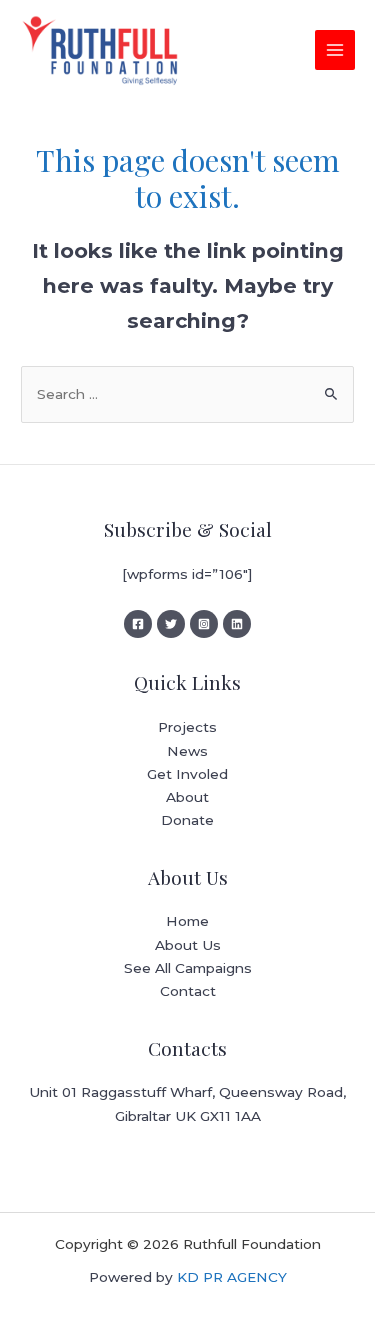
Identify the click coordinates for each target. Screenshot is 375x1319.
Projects (187, 727)
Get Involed (187, 774)
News (187, 751)
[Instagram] (204, 624)
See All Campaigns (188, 968)
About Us (188, 945)
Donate (187, 820)
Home (187, 921)
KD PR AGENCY (232, 1277)
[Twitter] (171, 624)
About (187, 797)
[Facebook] (138, 624)
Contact (188, 991)
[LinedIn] (237, 624)
